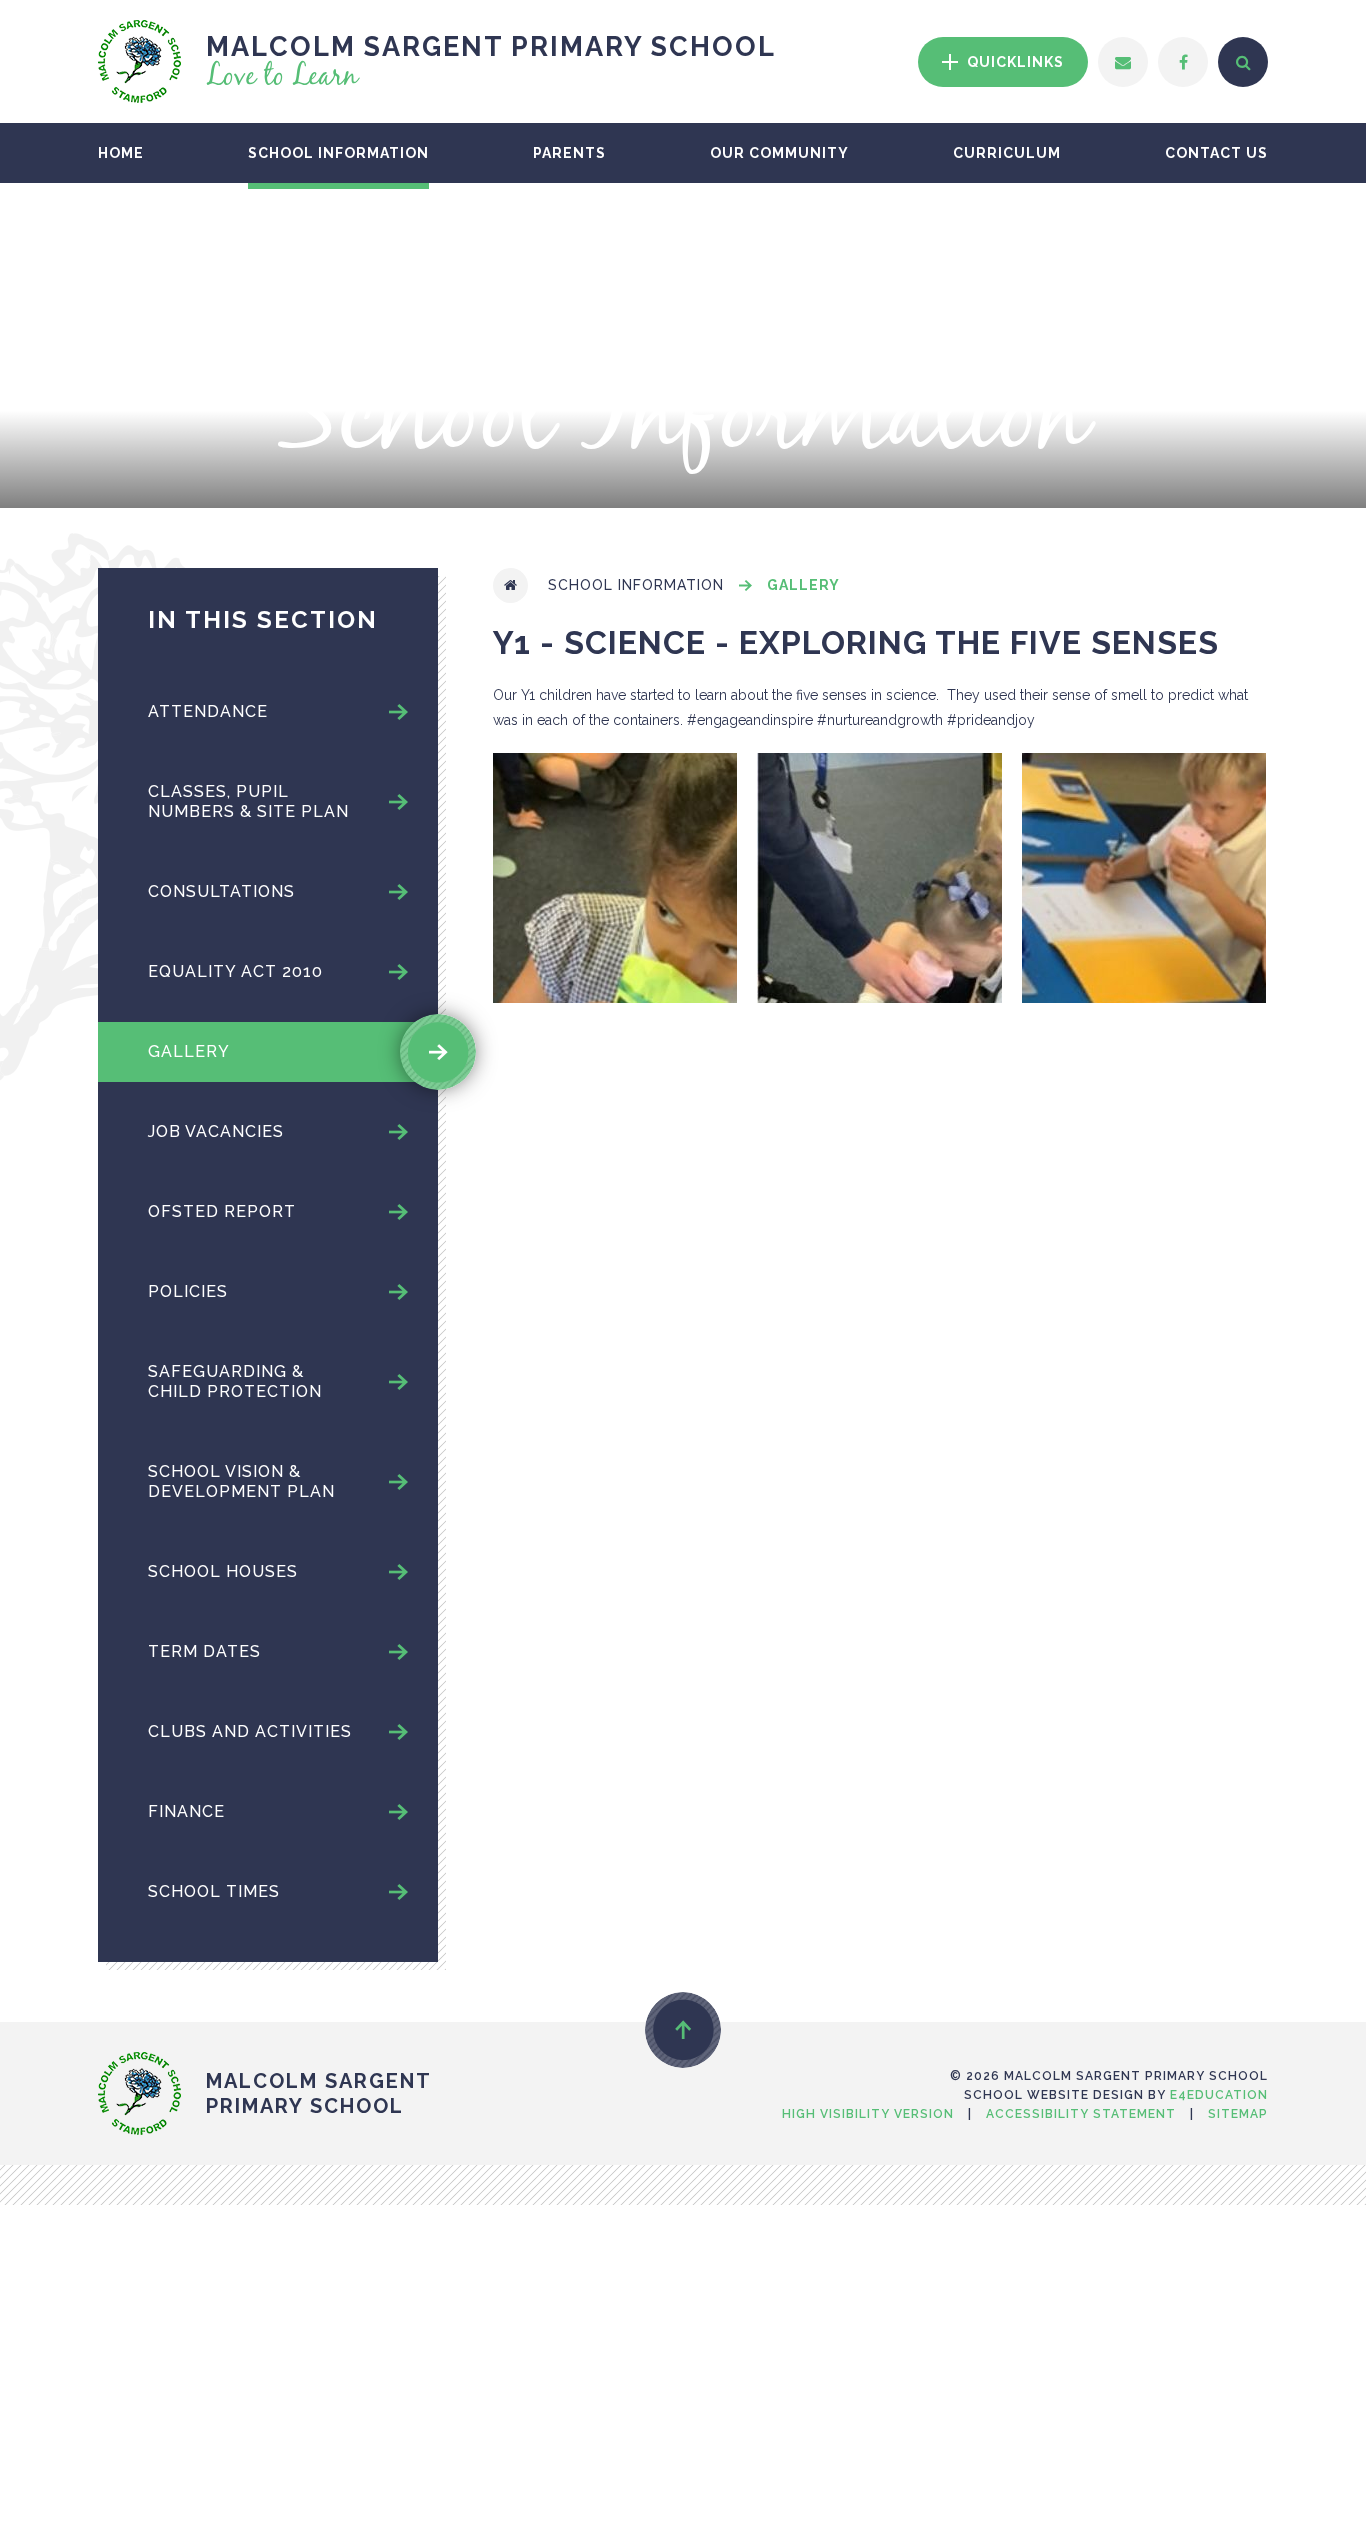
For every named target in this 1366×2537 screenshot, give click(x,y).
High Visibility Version (868, 2114)
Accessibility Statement (1081, 2114)
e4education (1219, 2095)
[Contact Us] (1123, 62)
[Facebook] (1183, 62)
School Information (636, 585)
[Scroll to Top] (683, 2030)
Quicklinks (1013, 62)
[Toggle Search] (1243, 62)
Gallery (803, 585)
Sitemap (1238, 2114)
